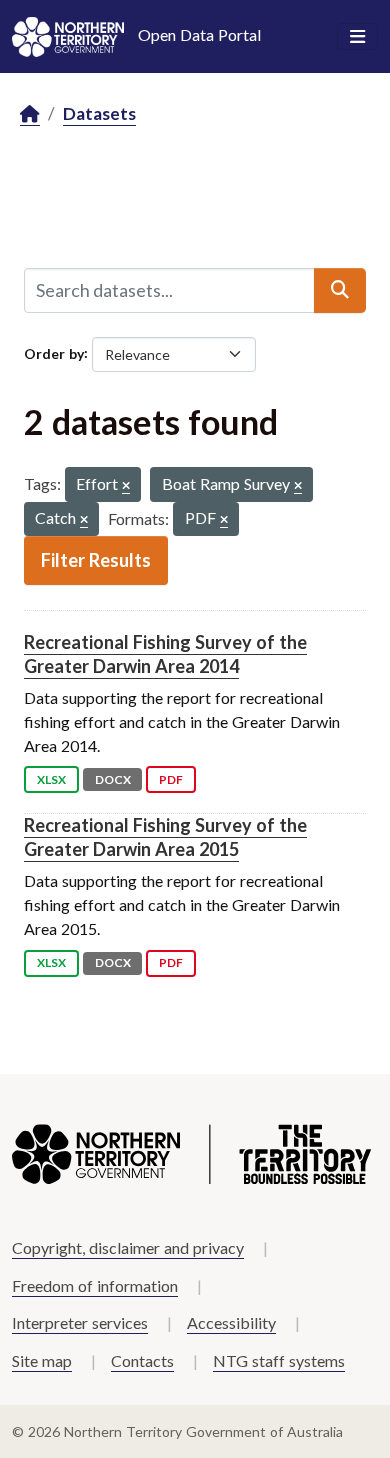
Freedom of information (95, 1285)
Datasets (99, 113)
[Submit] (340, 290)
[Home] (30, 114)
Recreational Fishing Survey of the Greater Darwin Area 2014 (165, 653)
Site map (42, 1360)
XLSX (51, 779)
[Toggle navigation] (357, 37)
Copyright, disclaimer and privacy (128, 1247)
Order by (54, 352)
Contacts (142, 1360)
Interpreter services (80, 1322)
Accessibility (231, 1322)
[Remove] (126, 486)
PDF (171, 779)
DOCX (113, 779)
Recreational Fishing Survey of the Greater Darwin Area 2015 (165, 836)
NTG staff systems (279, 1360)
